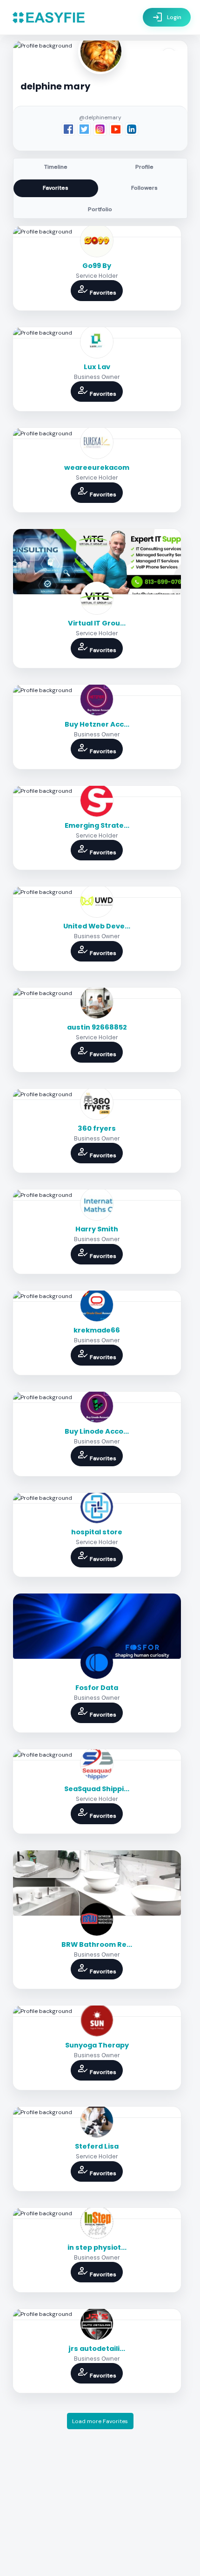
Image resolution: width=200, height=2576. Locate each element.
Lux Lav (97, 367)
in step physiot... (97, 2247)
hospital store (97, 1532)
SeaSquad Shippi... (97, 1789)
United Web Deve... (97, 926)
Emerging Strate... (97, 825)
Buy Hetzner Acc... (97, 724)
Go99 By (97, 266)
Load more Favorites (100, 2421)
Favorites (56, 188)
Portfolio (100, 209)
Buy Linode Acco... (97, 1431)
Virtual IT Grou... (97, 623)
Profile (144, 167)
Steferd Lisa (97, 2146)
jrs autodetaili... (97, 2349)
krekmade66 (97, 1330)
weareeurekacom (97, 467)
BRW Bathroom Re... (97, 1944)
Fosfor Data (97, 1688)
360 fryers (97, 1128)
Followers (144, 188)
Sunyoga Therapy (97, 2045)
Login (167, 17)
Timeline (56, 167)
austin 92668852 (97, 1027)
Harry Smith (97, 1229)
